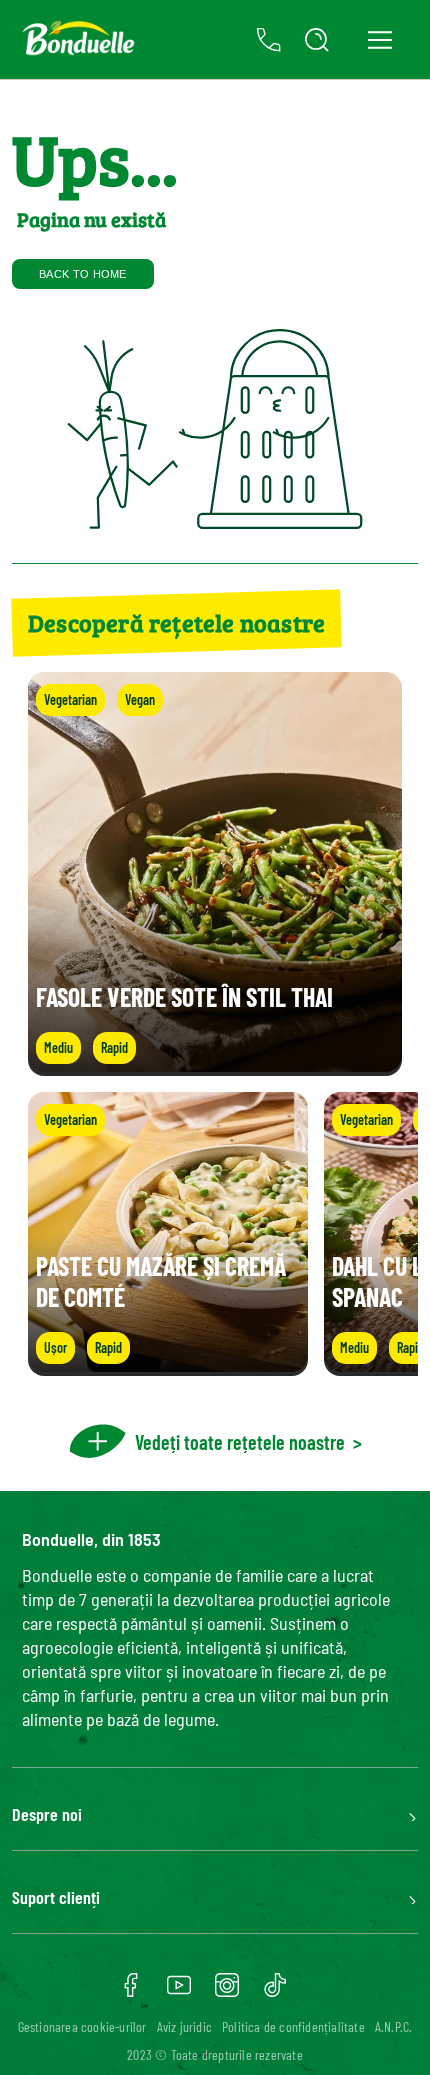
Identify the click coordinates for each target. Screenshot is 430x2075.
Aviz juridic (184, 2026)
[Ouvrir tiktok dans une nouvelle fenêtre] (275, 1992)
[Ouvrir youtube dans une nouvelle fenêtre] (179, 1992)
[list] (215, 1234)
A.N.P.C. (394, 2026)
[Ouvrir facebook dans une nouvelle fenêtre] (131, 1992)
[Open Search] (317, 40)
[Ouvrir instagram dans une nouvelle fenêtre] (227, 1992)
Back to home (83, 274)
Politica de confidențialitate (293, 2026)
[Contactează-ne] (269, 40)
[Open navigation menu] (379, 39)
